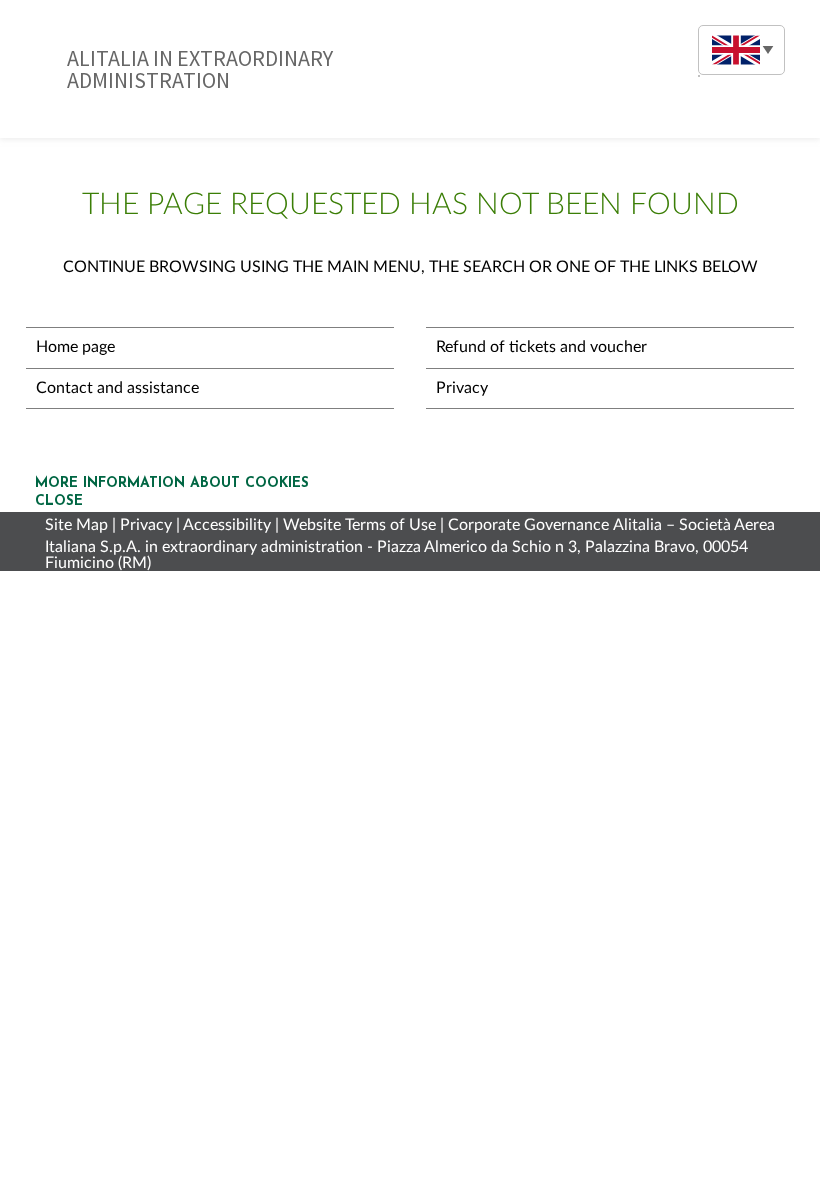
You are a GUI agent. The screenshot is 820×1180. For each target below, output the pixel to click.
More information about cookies (172, 483)
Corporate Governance (528, 525)
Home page (75, 347)
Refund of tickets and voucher (541, 347)
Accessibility (227, 525)
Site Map (76, 525)
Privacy (462, 388)
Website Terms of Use (359, 525)
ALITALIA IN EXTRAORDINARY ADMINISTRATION (200, 69)
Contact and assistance (117, 388)
